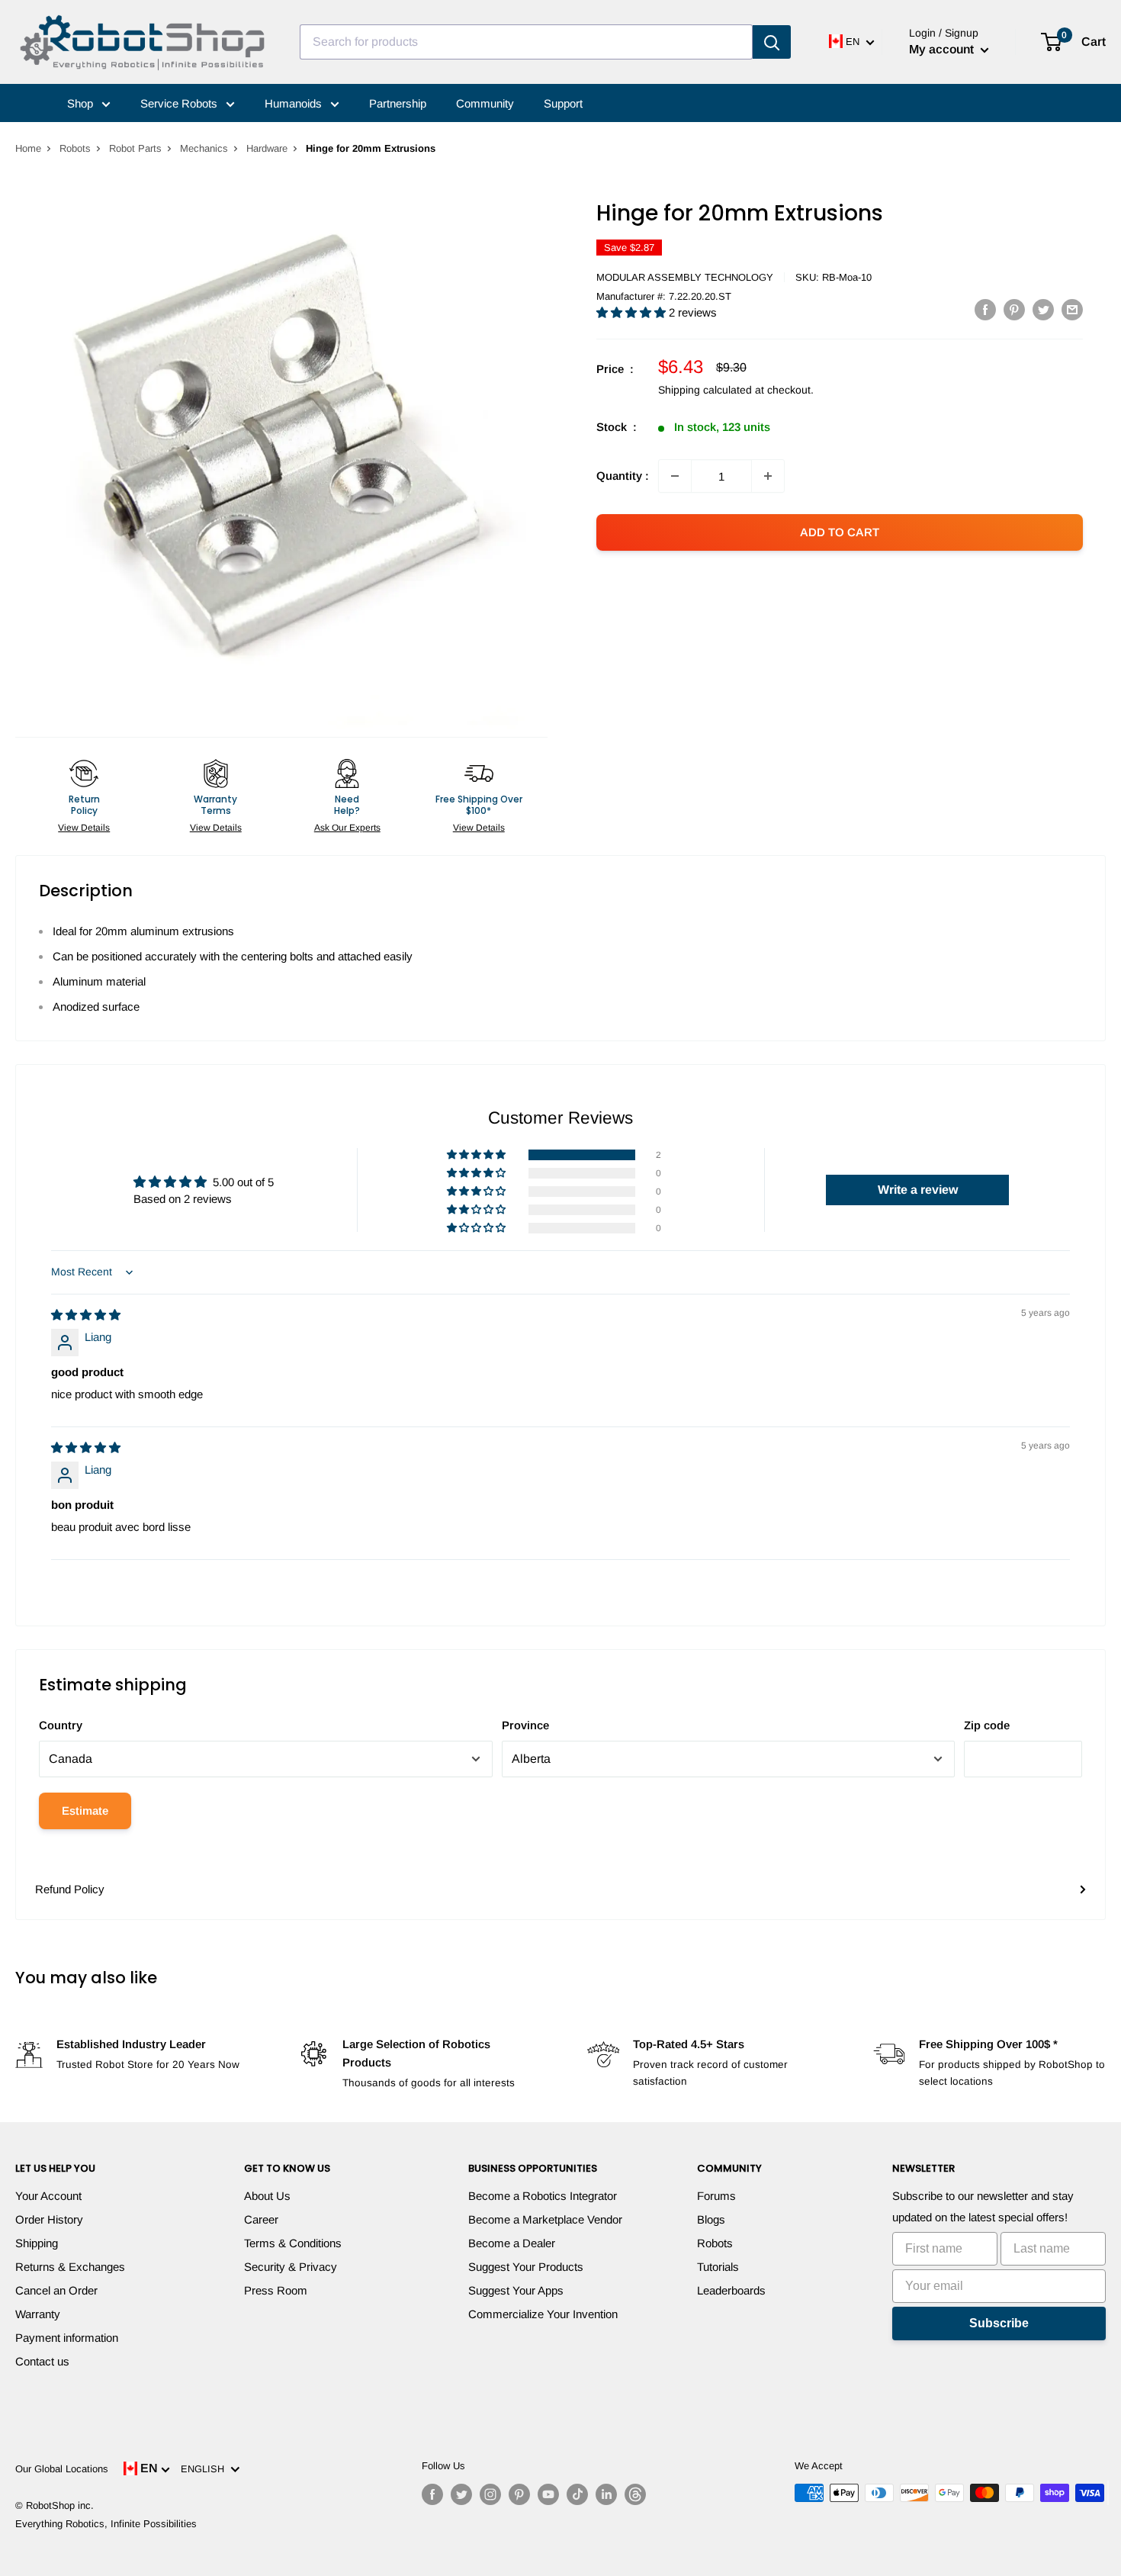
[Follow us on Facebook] (432, 2494)
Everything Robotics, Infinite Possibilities (106, 2524)
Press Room (276, 2290)
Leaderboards (731, 2290)
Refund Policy (70, 1889)
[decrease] (675, 476)
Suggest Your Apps (516, 2290)
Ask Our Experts (347, 828)
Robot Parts (135, 148)
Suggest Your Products (526, 2267)
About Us (267, 2196)
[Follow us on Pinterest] (519, 2494)
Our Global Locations (62, 2469)
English (206, 2469)
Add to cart (840, 532)
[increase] (768, 476)
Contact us (42, 2361)
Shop (82, 103)
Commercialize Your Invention (543, 2314)
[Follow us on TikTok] (577, 2494)
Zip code (987, 1725)
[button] (633, 312)
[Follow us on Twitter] (461, 2494)
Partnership (398, 103)
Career (261, 2219)
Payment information (67, 2338)
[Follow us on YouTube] (548, 2494)
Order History (49, 2219)
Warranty (38, 2314)
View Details (84, 828)
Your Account (48, 2196)
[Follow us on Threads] (635, 2494)
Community (485, 103)
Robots (75, 148)
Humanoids (295, 103)
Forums (716, 2196)
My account (943, 49)
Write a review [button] (918, 1190)
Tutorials (718, 2267)
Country (61, 1725)
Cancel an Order (56, 2290)
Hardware (267, 148)
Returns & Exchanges (70, 2267)
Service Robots (180, 103)
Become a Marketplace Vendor (545, 2219)
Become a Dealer (512, 2243)
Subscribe (999, 2323)
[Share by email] (1072, 309)
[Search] (772, 42)
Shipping (37, 2243)
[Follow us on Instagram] (490, 2494)
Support (563, 103)
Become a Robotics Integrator (543, 2196)
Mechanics (204, 148)
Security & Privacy (291, 2267)
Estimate (85, 1811)
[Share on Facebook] (985, 309)
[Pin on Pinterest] (1014, 309)
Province (525, 1725)
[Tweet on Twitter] (1043, 309)
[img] (86, 1315)
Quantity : (623, 476)
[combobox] (526, 42)
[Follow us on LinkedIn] (606, 2494)
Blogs (711, 2219)
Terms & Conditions (293, 2243)
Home (28, 148)
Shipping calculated (705, 390)
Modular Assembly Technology (685, 277)
